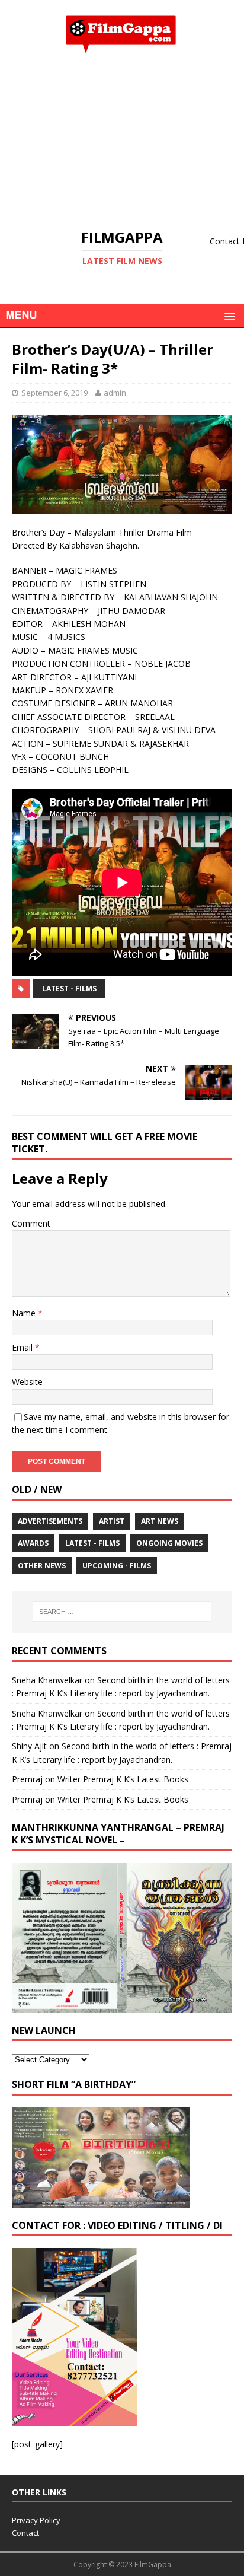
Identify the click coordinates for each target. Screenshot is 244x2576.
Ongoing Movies (169, 1543)
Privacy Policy (36, 2520)
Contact (25, 2533)
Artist (112, 1521)
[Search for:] (122, 1612)
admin (115, 393)
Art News (160, 1521)
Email (23, 1347)
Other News (42, 1566)
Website (27, 1382)
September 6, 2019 (54, 393)
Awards (33, 1543)
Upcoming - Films (117, 1566)
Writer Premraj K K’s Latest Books (123, 1779)
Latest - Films (69, 988)
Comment (31, 1223)
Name (25, 1313)
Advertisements (50, 1521)
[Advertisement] (122, 141)
